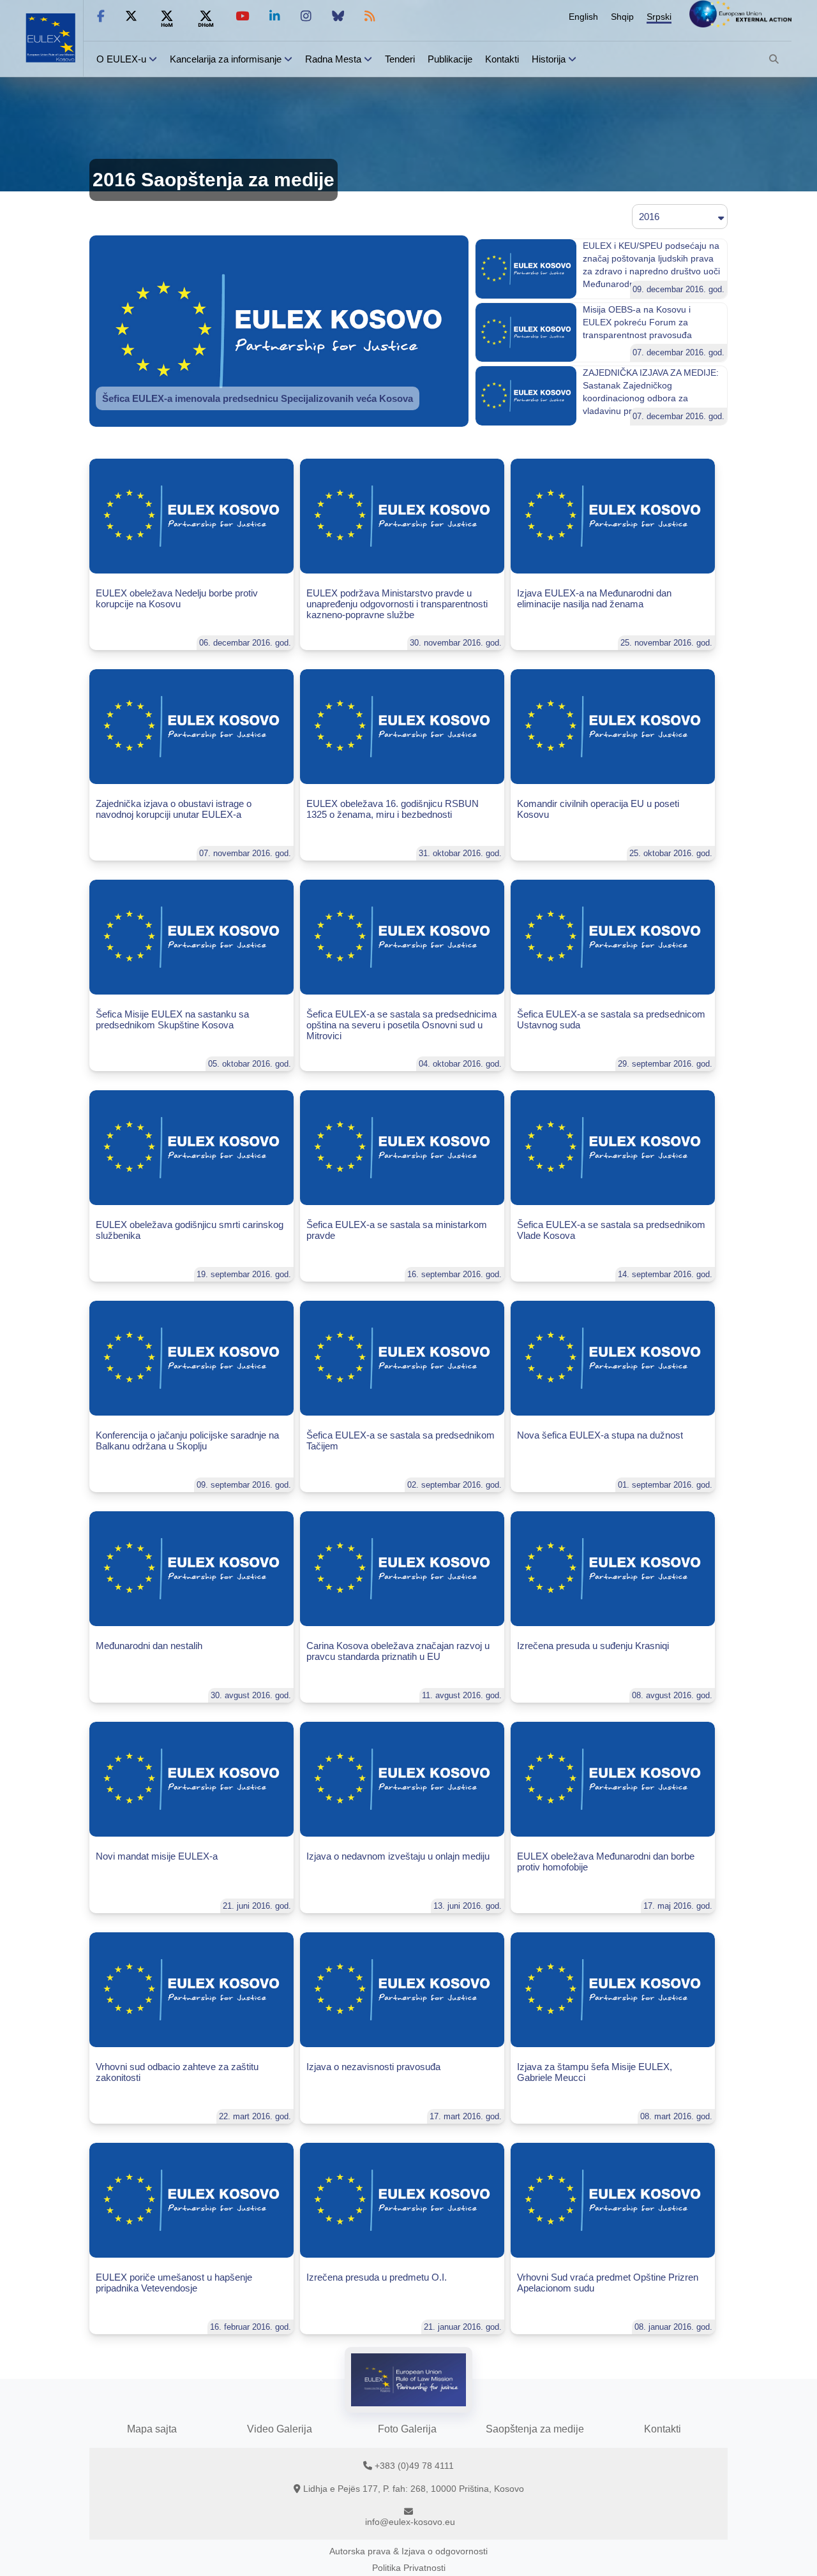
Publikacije (450, 59)
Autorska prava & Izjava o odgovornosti (408, 2551)
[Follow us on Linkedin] (275, 16)
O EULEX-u (121, 59)
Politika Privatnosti (409, 2568)
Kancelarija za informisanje (227, 59)
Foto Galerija (407, 2429)
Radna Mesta (333, 59)
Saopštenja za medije (535, 2429)
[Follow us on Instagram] (306, 16)
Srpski (659, 17)
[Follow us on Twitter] (131, 16)
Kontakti (502, 59)
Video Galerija (280, 2429)
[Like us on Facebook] (101, 16)
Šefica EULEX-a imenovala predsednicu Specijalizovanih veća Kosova (258, 398)
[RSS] (370, 16)
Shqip (622, 17)
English (583, 17)
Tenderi (400, 59)
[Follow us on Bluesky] (338, 16)
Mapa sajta (152, 2429)
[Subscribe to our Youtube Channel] (242, 16)
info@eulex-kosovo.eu (410, 2522)
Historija (549, 59)
